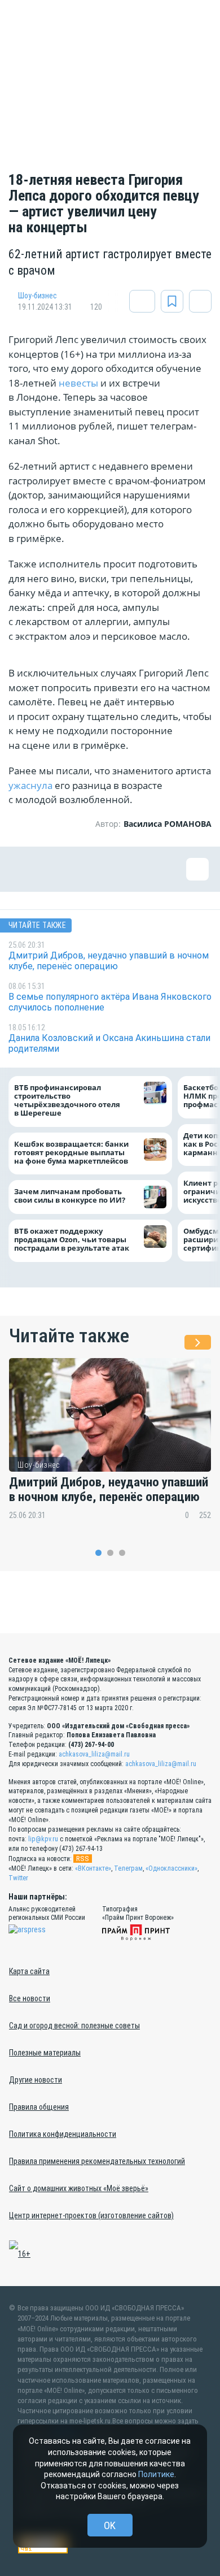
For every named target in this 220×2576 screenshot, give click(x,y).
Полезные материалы (45, 2053)
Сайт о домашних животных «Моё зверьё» (79, 2188)
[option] (110, 1447)
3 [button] (122, 1553)
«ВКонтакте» (93, 1868)
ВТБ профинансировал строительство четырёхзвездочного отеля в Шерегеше (67, 1101)
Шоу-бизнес (38, 296)
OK (110, 2525)
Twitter (18, 1878)
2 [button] (110, 1553)
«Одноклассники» (171, 1868)
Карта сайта (29, 1971)
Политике (156, 2474)
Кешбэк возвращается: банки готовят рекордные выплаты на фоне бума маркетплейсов (71, 1153)
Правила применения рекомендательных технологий (97, 2161)
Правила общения (39, 2107)
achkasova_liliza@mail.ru (94, 1754)
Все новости (30, 1998)
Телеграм (128, 1868)
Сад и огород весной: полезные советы (74, 2026)
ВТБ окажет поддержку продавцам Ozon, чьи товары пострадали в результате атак (72, 1240)
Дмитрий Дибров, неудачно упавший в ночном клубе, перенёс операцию (109, 1490)
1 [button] (98, 1553)
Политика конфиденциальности (63, 2134)
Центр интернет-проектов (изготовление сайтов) (91, 2215)
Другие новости (36, 2080)
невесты (78, 383)
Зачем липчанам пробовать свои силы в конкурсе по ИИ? (70, 1196)
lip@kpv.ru (43, 1839)
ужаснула (30, 785)
